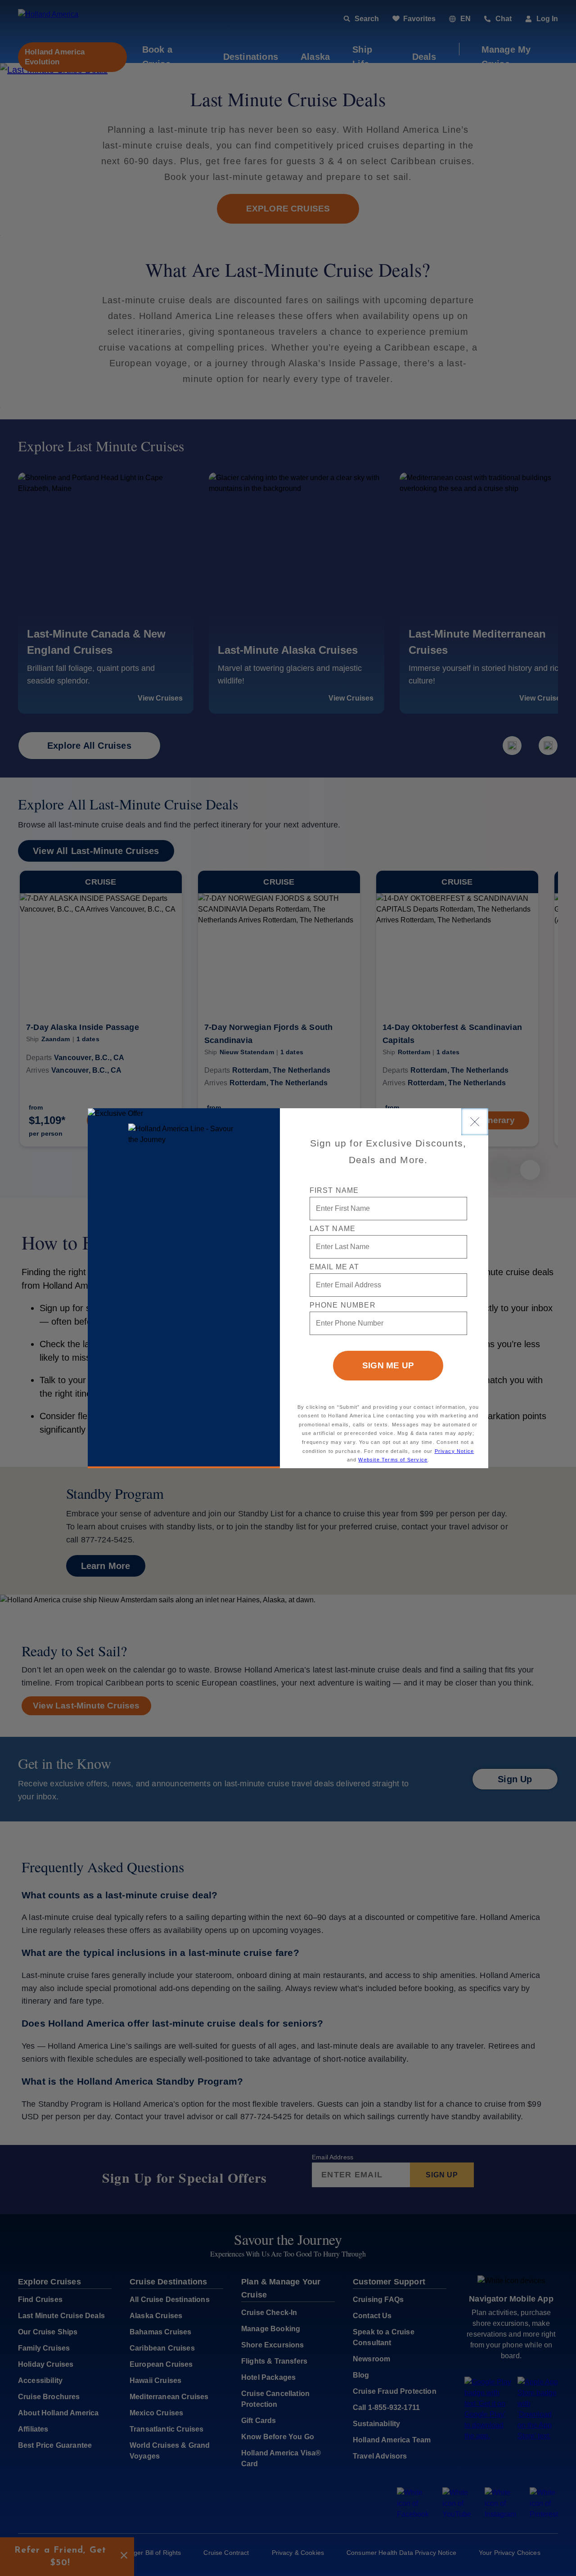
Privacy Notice (454, 1451)
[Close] (475, 1122)
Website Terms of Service (393, 1460)
